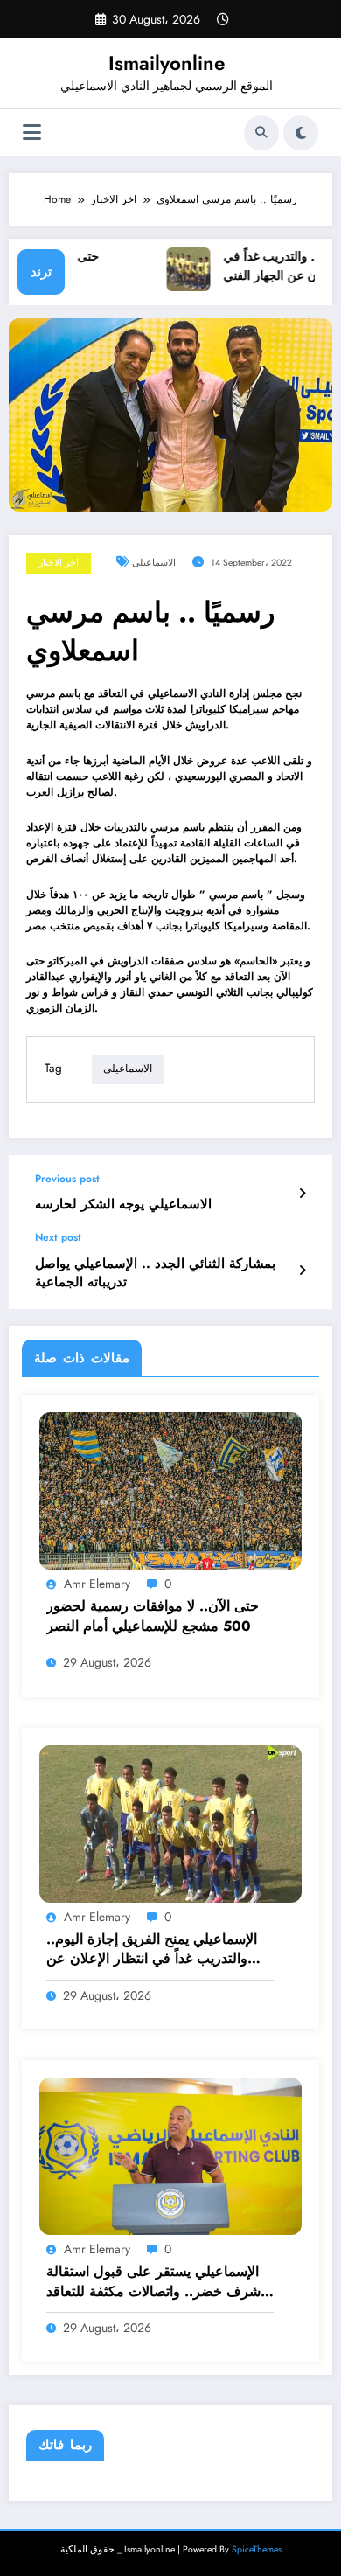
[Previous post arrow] (302, 1194)
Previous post (67, 1179)
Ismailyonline (167, 63)
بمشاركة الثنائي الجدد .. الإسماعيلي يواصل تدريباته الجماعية (155, 1273)
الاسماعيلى (154, 563)
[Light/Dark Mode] (301, 133)
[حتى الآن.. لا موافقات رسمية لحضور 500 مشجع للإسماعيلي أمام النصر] (170, 1490)
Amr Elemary (97, 1584)
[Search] (261, 133)
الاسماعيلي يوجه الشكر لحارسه (123, 1204)
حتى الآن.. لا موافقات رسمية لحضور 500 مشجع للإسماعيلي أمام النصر (153, 1616)
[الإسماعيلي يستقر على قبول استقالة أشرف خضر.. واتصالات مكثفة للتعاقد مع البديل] (170, 2155)
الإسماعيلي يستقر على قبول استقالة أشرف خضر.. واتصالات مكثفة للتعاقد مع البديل (155, 2282)
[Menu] (32, 132)
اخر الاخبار (59, 563)
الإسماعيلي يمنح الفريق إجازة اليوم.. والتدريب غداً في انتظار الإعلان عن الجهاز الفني (152, 1949)
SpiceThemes (257, 2549)
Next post (58, 1237)
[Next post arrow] (302, 1271)
